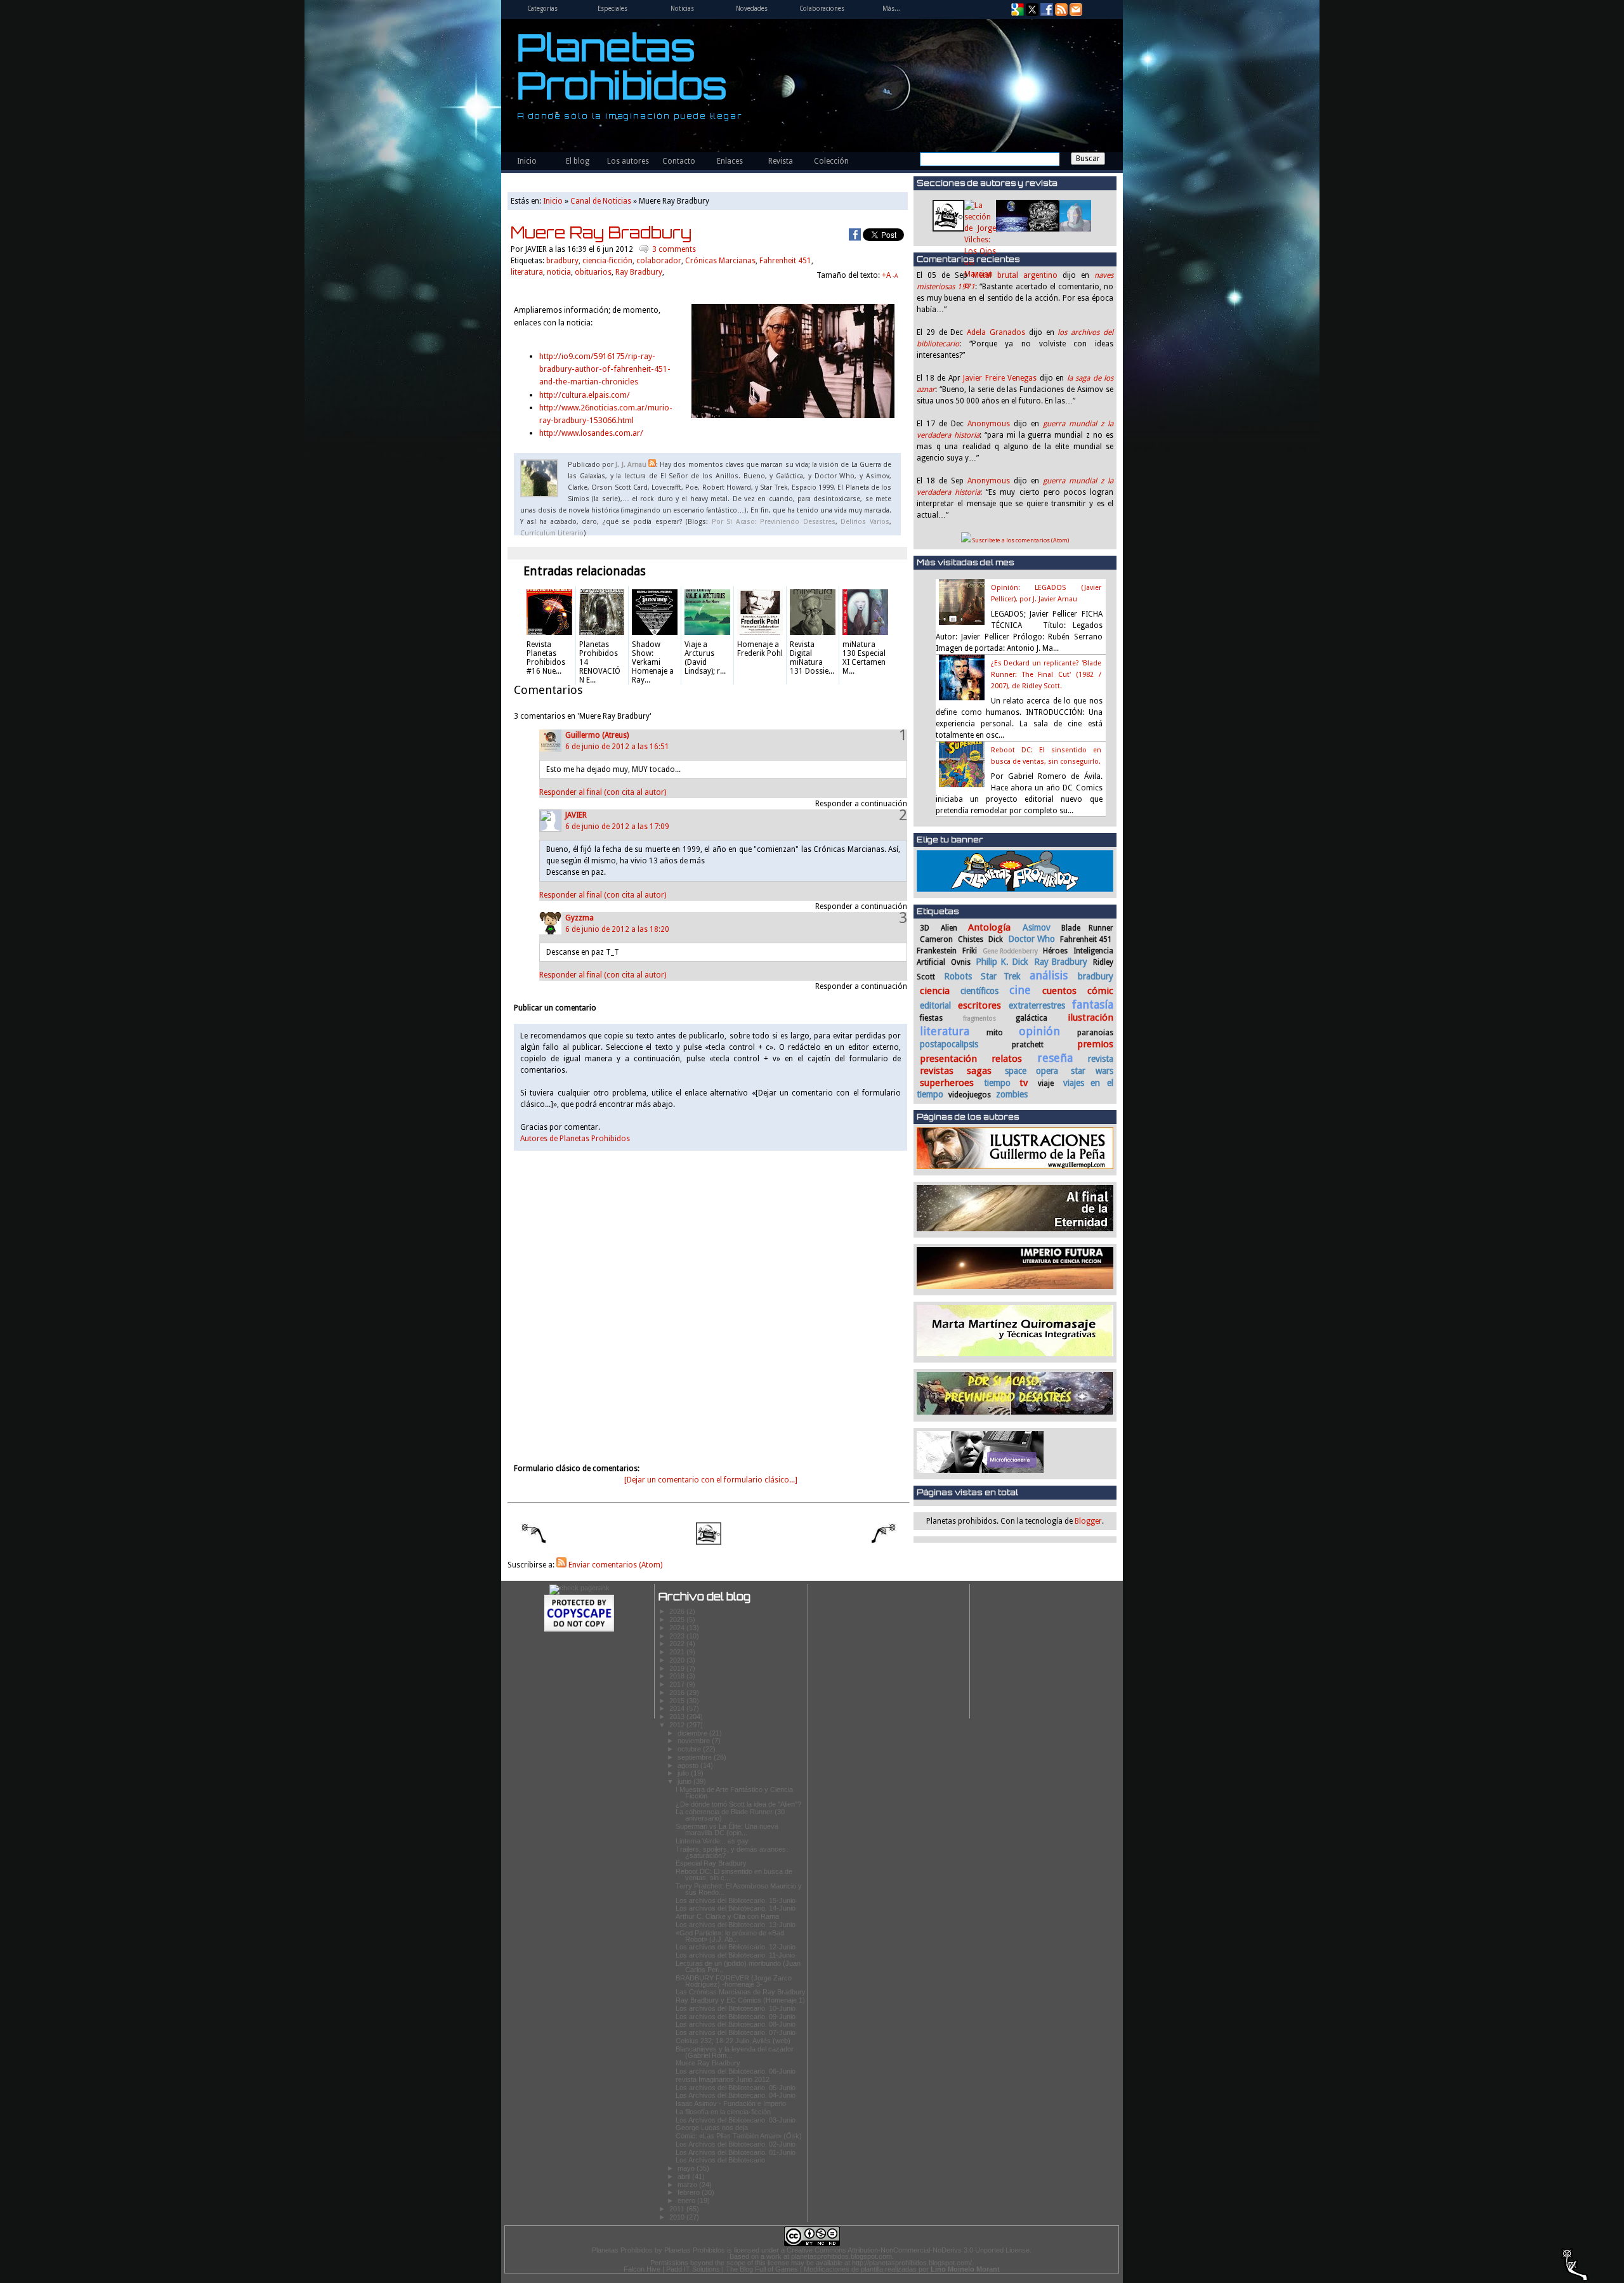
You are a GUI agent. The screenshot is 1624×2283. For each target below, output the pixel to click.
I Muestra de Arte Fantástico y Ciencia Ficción (734, 1793)
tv (1024, 1083)
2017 (678, 1684)
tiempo (997, 1083)
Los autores (628, 161)
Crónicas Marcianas (720, 261)
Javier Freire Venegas (1000, 378)
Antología (989, 927)
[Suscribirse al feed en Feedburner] (1061, 13)
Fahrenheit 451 (1086, 939)
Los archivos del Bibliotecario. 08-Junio (736, 2024)
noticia (559, 272)
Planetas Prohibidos (622, 66)
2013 (678, 1717)
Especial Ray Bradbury (711, 1863)
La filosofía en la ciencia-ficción (723, 2112)
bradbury (1096, 976)
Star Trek (1000, 976)
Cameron (936, 939)
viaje (1046, 1083)
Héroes (1055, 951)
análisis (1049, 975)
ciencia (935, 991)
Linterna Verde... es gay (712, 1841)
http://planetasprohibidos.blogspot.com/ (912, 2263)
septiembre (696, 1757)
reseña (1055, 1058)
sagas (979, 1071)
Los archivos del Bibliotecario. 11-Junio (735, 1955)
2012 (678, 1725)
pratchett (1028, 1045)
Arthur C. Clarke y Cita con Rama (727, 1916)
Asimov (1037, 927)
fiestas (931, 1018)
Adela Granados (996, 332)
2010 (678, 2217)
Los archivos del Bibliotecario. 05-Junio (736, 2088)
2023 (678, 1636)
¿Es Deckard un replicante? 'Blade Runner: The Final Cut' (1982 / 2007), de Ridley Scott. (1046, 675)
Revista (781, 161)
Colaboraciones (822, 9)
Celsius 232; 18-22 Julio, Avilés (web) (733, 2041)
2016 (678, 1692)
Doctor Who (1031, 939)
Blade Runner (1087, 928)
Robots (958, 976)
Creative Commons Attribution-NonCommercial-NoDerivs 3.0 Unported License (908, 2250)
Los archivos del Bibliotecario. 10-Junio (736, 2008)
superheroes (947, 1083)
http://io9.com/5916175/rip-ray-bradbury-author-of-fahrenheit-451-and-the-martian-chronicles (605, 369)
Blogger (1088, 1521)
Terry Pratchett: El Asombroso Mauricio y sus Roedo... (739, 1889)
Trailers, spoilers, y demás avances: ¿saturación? (732, 1852)
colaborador (659, 261)
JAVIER (576, 815)
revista (1101, 1059)
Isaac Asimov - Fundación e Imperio (731, 2103)
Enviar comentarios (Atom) (614, 1565)
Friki (970, 951)
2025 (678, 1619)
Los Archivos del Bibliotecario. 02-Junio (736, 2144)
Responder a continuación (861, 804)
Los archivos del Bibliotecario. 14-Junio (736, 1908)
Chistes (971, 939)
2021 (678, 1652)
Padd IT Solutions (693, 2269)
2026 (678, 1611)
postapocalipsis (949, 1044)
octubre (690, 1749)
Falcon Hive (642, 2269)
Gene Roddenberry (1011, 951)
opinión (1039, 1031)
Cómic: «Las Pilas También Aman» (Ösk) (739, 2136)
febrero (690, 2192)
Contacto (679, 161)
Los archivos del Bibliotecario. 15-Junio (736, 1900)
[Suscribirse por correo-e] (1076, 13)
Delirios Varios (865, 522)
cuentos (1059, 991)
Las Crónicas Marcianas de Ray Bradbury (741, 1992)
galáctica (1031, 1018)
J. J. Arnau (631, 465)
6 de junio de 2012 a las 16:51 (617, 747)
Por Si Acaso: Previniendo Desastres (774, 522)
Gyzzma (580, 918)
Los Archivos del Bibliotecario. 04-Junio (736, 2095)
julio (684, 1773)
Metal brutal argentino (1015, 275)
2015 (678, 1701)
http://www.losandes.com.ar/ (591, 433)
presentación (948, 1059)
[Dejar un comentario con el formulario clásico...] (711, 1480)
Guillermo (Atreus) (597, 735)
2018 (678, 1676)
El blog (578, 161)
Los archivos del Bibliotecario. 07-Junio (736, 2032)
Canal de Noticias (601, 201)
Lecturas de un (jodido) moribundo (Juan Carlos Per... (738, 1966)
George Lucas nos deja (712, 2128)
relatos (1007, 1059)
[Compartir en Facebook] (855, 235)
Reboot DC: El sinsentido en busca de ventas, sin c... (734, 1874)
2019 (678, 1668)
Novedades (752, 9)
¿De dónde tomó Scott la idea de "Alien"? (738, 1804)
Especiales (612, 9)
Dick (996, 939)
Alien (949, 928)
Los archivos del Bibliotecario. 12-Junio (736, 1947)
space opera (1032, 1071)
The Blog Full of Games (762, 2269)
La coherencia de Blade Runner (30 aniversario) (730, 1815)
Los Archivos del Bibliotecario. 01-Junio (736, 2152)
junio (685, 1781)
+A (887, 275)
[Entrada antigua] (891, 1535)
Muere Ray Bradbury (601, 232)
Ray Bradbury (1061, 962)
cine (1020, 990)
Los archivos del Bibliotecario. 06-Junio (736, 2071)
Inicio (527, 161)
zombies (1012, 1094)
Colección (831, 161)
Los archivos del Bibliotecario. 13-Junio (736, 1925)
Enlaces (730, 161)
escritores (979, 1005)
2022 (678, 1644)
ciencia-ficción (607, 261)
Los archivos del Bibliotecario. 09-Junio (736, 2017)
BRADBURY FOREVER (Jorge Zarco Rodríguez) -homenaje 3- (734, 1981)
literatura (945, 1031)
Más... (891, 9)
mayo (687, 2168)
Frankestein (937, 951)
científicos (979, 991)
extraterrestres (1037, 1005)
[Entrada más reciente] (527, 1535)
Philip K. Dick (1002, 962)
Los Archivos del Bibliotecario (720, 2160)
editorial (935, 1005)
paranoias (1095, 1033)
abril (685, 2176)
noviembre (695, 1741)
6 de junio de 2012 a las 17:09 (617, 827)
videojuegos (970, 1095)
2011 (678, 2209)
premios (1095, 1044)
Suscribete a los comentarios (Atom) (1020, 540)
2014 (678, 1708)
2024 (678, 1628)
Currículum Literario (552, 533)
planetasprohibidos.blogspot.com (841, 2256)
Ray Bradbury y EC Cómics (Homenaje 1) (740, 2000)
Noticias (682, 9)
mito (995, 1033)
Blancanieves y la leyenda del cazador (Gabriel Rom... (735, 2052)
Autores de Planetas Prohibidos (575, 1139)
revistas (937, 1071)
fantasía (1093, 1004)
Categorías (542, 9)
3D (925, 928)
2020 (678, 1660)
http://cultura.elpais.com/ (585, 395)
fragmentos (979, 1018)
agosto (689, 1765)
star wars (1092, 1071)
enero (687, 2201)
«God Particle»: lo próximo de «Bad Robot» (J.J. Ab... (730, 1936)
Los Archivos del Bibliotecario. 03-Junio (736, 2120)
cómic (1100, 991)
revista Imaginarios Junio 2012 (723, 2079)
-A (895, 276)
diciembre (693, 1733)
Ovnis (961, 962)
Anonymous (989, 424)
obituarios (593, 272)
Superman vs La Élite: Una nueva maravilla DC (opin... (727, 1829)
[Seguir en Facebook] (1047, 13)
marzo (688, 2185)
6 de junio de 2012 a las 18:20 (617, 929)
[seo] (580, 1588)
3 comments (674, 249)
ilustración (1090, 1017)
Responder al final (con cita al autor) (603, 792)
